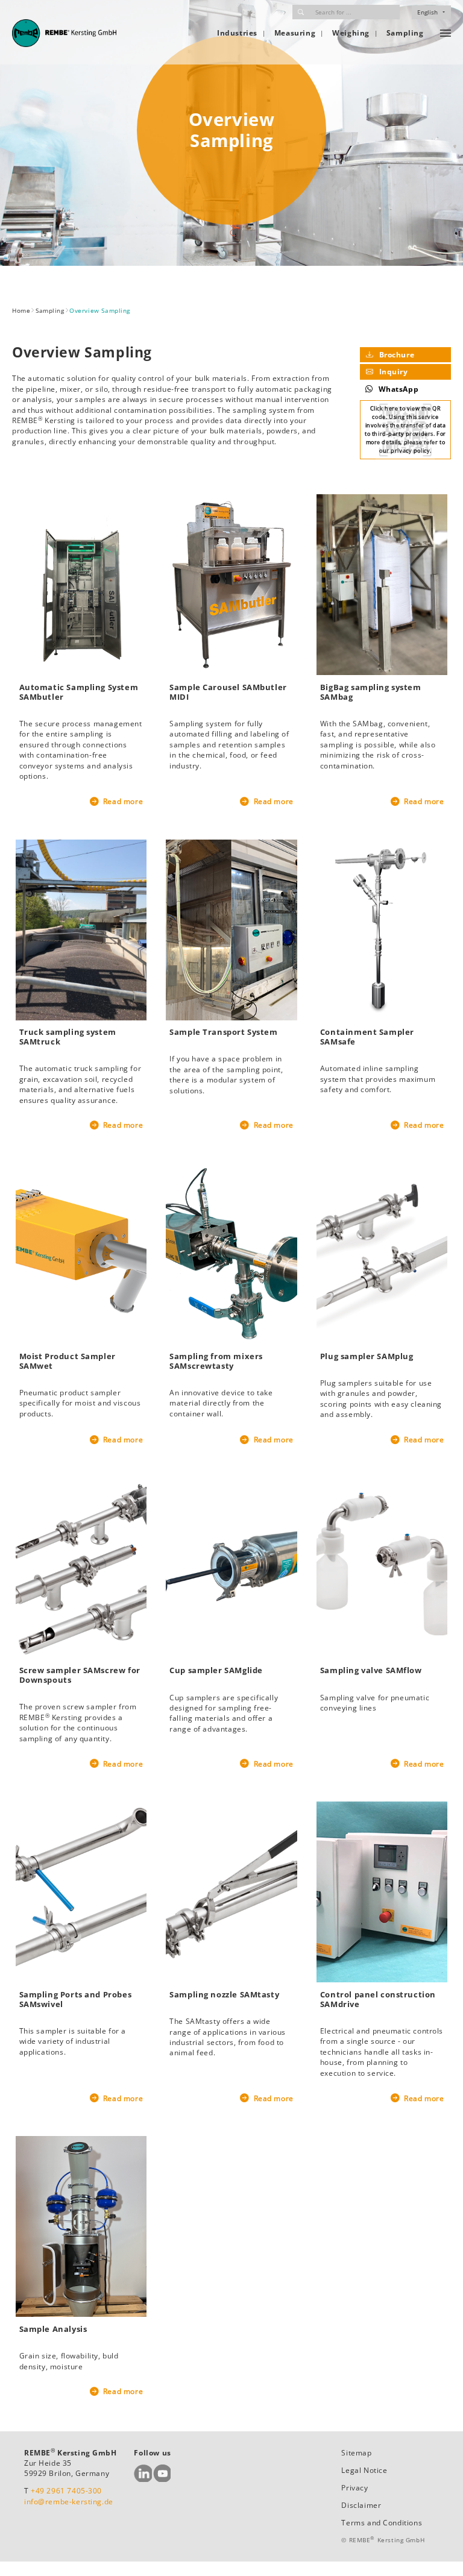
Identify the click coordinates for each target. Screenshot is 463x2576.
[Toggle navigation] (446, 33)
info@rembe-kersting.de (69, 2502)
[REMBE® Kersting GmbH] (64, 33)
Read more (122, 801)
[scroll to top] (440, 2553)
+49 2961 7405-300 (66, 2491)
